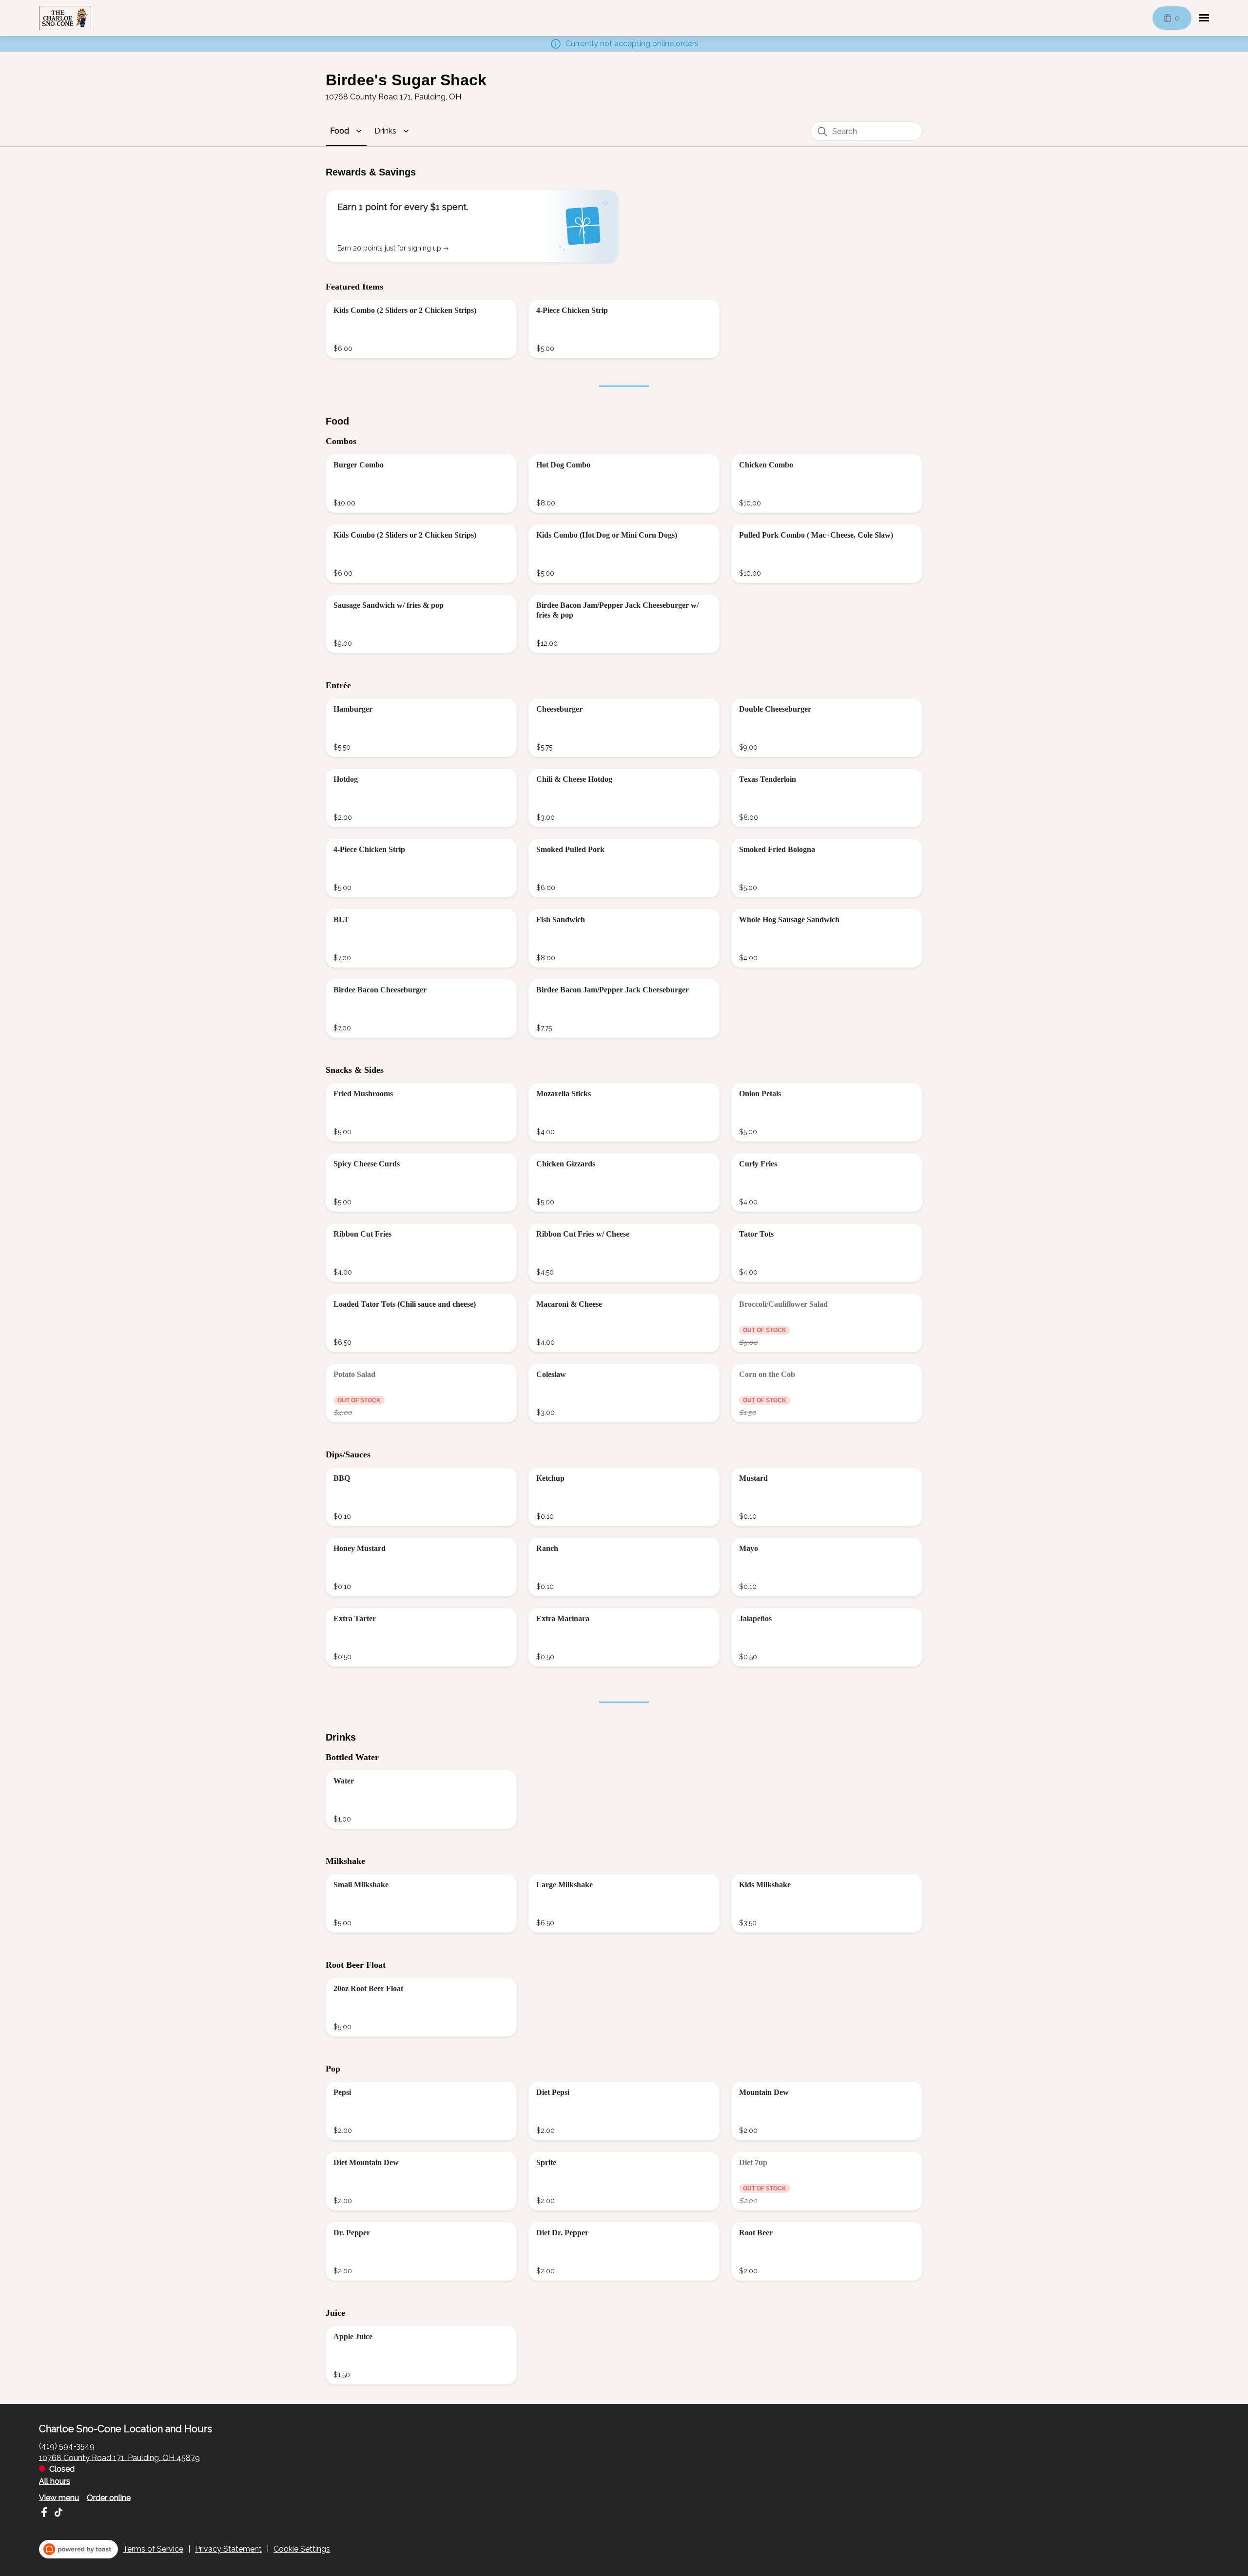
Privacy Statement (228, 2549)
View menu (59, 2497)
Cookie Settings (302, 2549)
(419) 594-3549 (67, 2446)
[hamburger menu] (1204, 18)
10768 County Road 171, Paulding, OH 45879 (119, 2457)
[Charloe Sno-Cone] (65, 18)
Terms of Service (153, 2549)
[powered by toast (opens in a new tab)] (78, 2549)
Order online (109, 2497)
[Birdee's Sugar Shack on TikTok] (57, 2514)
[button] (347, 131)
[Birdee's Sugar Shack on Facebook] (45, 2514)
